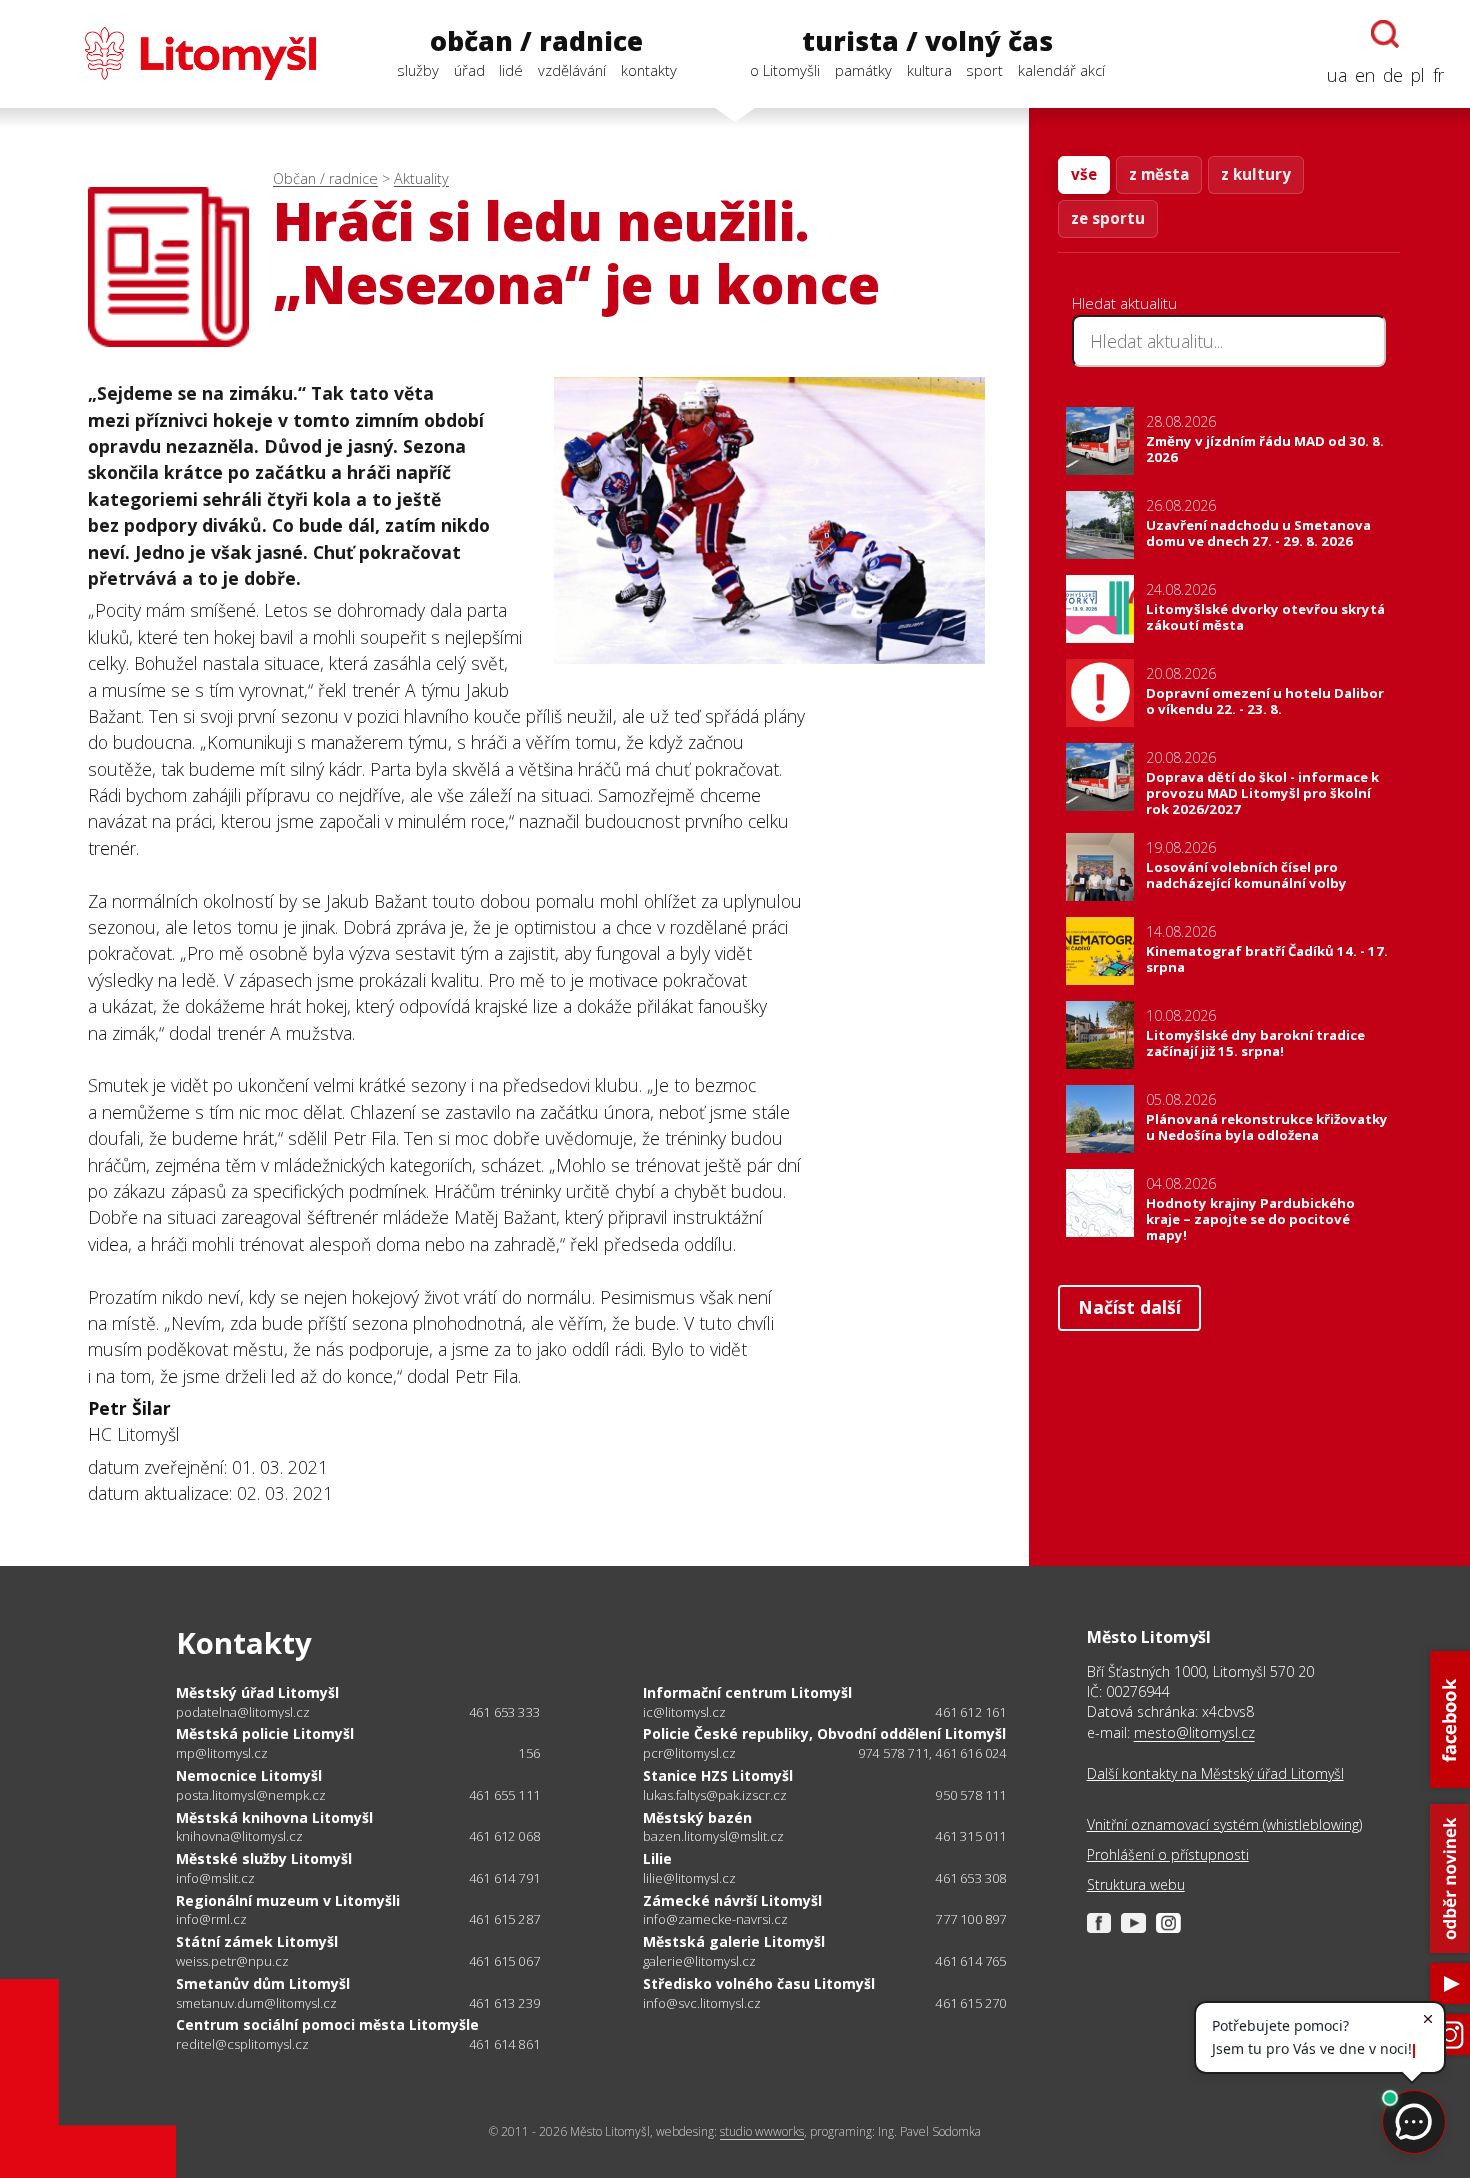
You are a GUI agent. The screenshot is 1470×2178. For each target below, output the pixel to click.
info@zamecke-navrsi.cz (715, 1919)
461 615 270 (970, 2003)
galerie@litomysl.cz (699, 1961)
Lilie (657, 1858)
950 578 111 (970, 1795)
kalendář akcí (1061, 70)
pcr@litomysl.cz (689, 1753)
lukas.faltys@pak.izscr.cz (715, 1795)
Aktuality (421, 178)
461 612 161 (970, 1712)
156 (529, 1753)
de (1393, 75)
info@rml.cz (211, 1919)
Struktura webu (1136, 1884)
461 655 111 (504, 1795)
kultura (929, 70)
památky (863, 70)
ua (1337, 75)
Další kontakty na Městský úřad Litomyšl (1215, 1773)
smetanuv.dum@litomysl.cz (256, 2003)
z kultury (1256, 174)
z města (1159, 174)
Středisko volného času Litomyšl (759, 1983)
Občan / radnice (325, 178)
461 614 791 (504, 1878)
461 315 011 (970, 1836)
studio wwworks (762, 2131)
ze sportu (1108, 218)
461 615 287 (504, 1919)
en (1365, 75)
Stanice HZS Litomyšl (718, 1775)
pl (1418, 75)
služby (418, 70)
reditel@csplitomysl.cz (242, 2044)
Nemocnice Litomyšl (249, 1775)
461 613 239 (504, 2003)
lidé (511, 70)
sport (984, 70)
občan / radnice (536, 41)
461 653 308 (970, 1878)
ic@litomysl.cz (684, 1712)
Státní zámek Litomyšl (257, 1941)
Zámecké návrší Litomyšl (732, 1900)
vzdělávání (572, 70)
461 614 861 (504, 2044)
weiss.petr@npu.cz (232, 1961)
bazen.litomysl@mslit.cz (713, 1836)
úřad (469, 70)
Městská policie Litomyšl (265, 1733)
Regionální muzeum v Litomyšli (288, 1900)
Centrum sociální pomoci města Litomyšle (327, 2024)
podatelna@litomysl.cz (243, 1712)
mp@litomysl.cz (222, 1753)
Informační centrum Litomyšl (747, 1692)
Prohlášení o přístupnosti (1168, 1854)
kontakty (649, 70)
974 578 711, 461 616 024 (932, 1753)
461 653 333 (504, 1712)
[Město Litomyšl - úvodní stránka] (171, 53)
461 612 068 (504, 1836)
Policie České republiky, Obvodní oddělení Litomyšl (824, 1733)
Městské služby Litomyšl (264, 1858)
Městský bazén (697, 1817)
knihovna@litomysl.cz (239, 1836)
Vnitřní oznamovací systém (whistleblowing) (1224, 1824)
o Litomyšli (785, 70)
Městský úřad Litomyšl (257, 1692)
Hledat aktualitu (1124, 303)
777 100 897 (970, 1919)
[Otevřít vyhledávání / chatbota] (1385, 34)
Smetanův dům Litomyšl (263, 1983)
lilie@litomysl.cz (689, 1878)
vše (1084, 174)
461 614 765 (970, 1961)
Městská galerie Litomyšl (734, 1941)
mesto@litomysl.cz (1194, 1732)
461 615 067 (504, 1961)
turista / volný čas (927, 41)
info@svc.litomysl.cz (702, 2003)
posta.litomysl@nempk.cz (251, 1795)
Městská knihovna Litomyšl (274, 1817)
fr (1438, 75)
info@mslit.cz (215, 1878)
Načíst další (1129, 1307)
